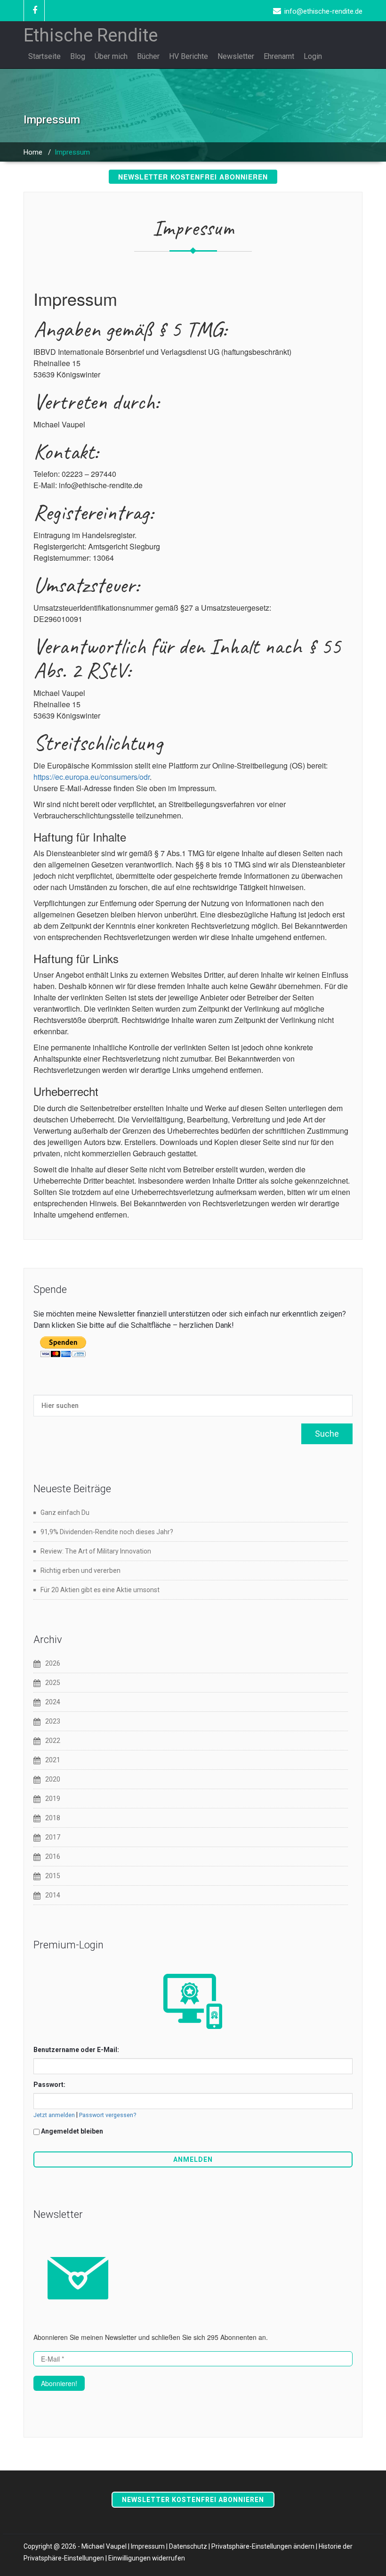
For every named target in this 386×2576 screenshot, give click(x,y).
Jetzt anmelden (54, 2115)
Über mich (111, 56)
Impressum (148, 2546)
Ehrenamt (279, 56)
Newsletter (236, 56)
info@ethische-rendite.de (323, 11)
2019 (53, 1799)
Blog (78, 56)
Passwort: (49, 2085)
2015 (53, 1876)
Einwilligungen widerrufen (147, 2558)
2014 (53, 1895)
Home (33, 152)
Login (313, 56)
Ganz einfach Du (65, 1513)
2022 (53, 1741)
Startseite (44, 56)
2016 (53, 1856)
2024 (53, 1702)
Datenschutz (188, 2546)
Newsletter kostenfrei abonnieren (193, 177)
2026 (53, 1663)
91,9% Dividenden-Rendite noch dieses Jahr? (107, 1532)
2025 (53, 1683)
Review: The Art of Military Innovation (96, 1551)
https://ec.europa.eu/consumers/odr (92, 777)
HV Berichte (189, 56)
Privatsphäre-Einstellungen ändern (263, 2546)
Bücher (148, 56)
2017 (53, 1837)
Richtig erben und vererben (80, 1570)
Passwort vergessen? (108, 2115)
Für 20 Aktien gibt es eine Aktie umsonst (100, 1590)
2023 (53, 1721)
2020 (53, 1779)
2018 (53, 1818)
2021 (53, 1760)
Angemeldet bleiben (72, 2131)
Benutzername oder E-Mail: (76, 2050)
